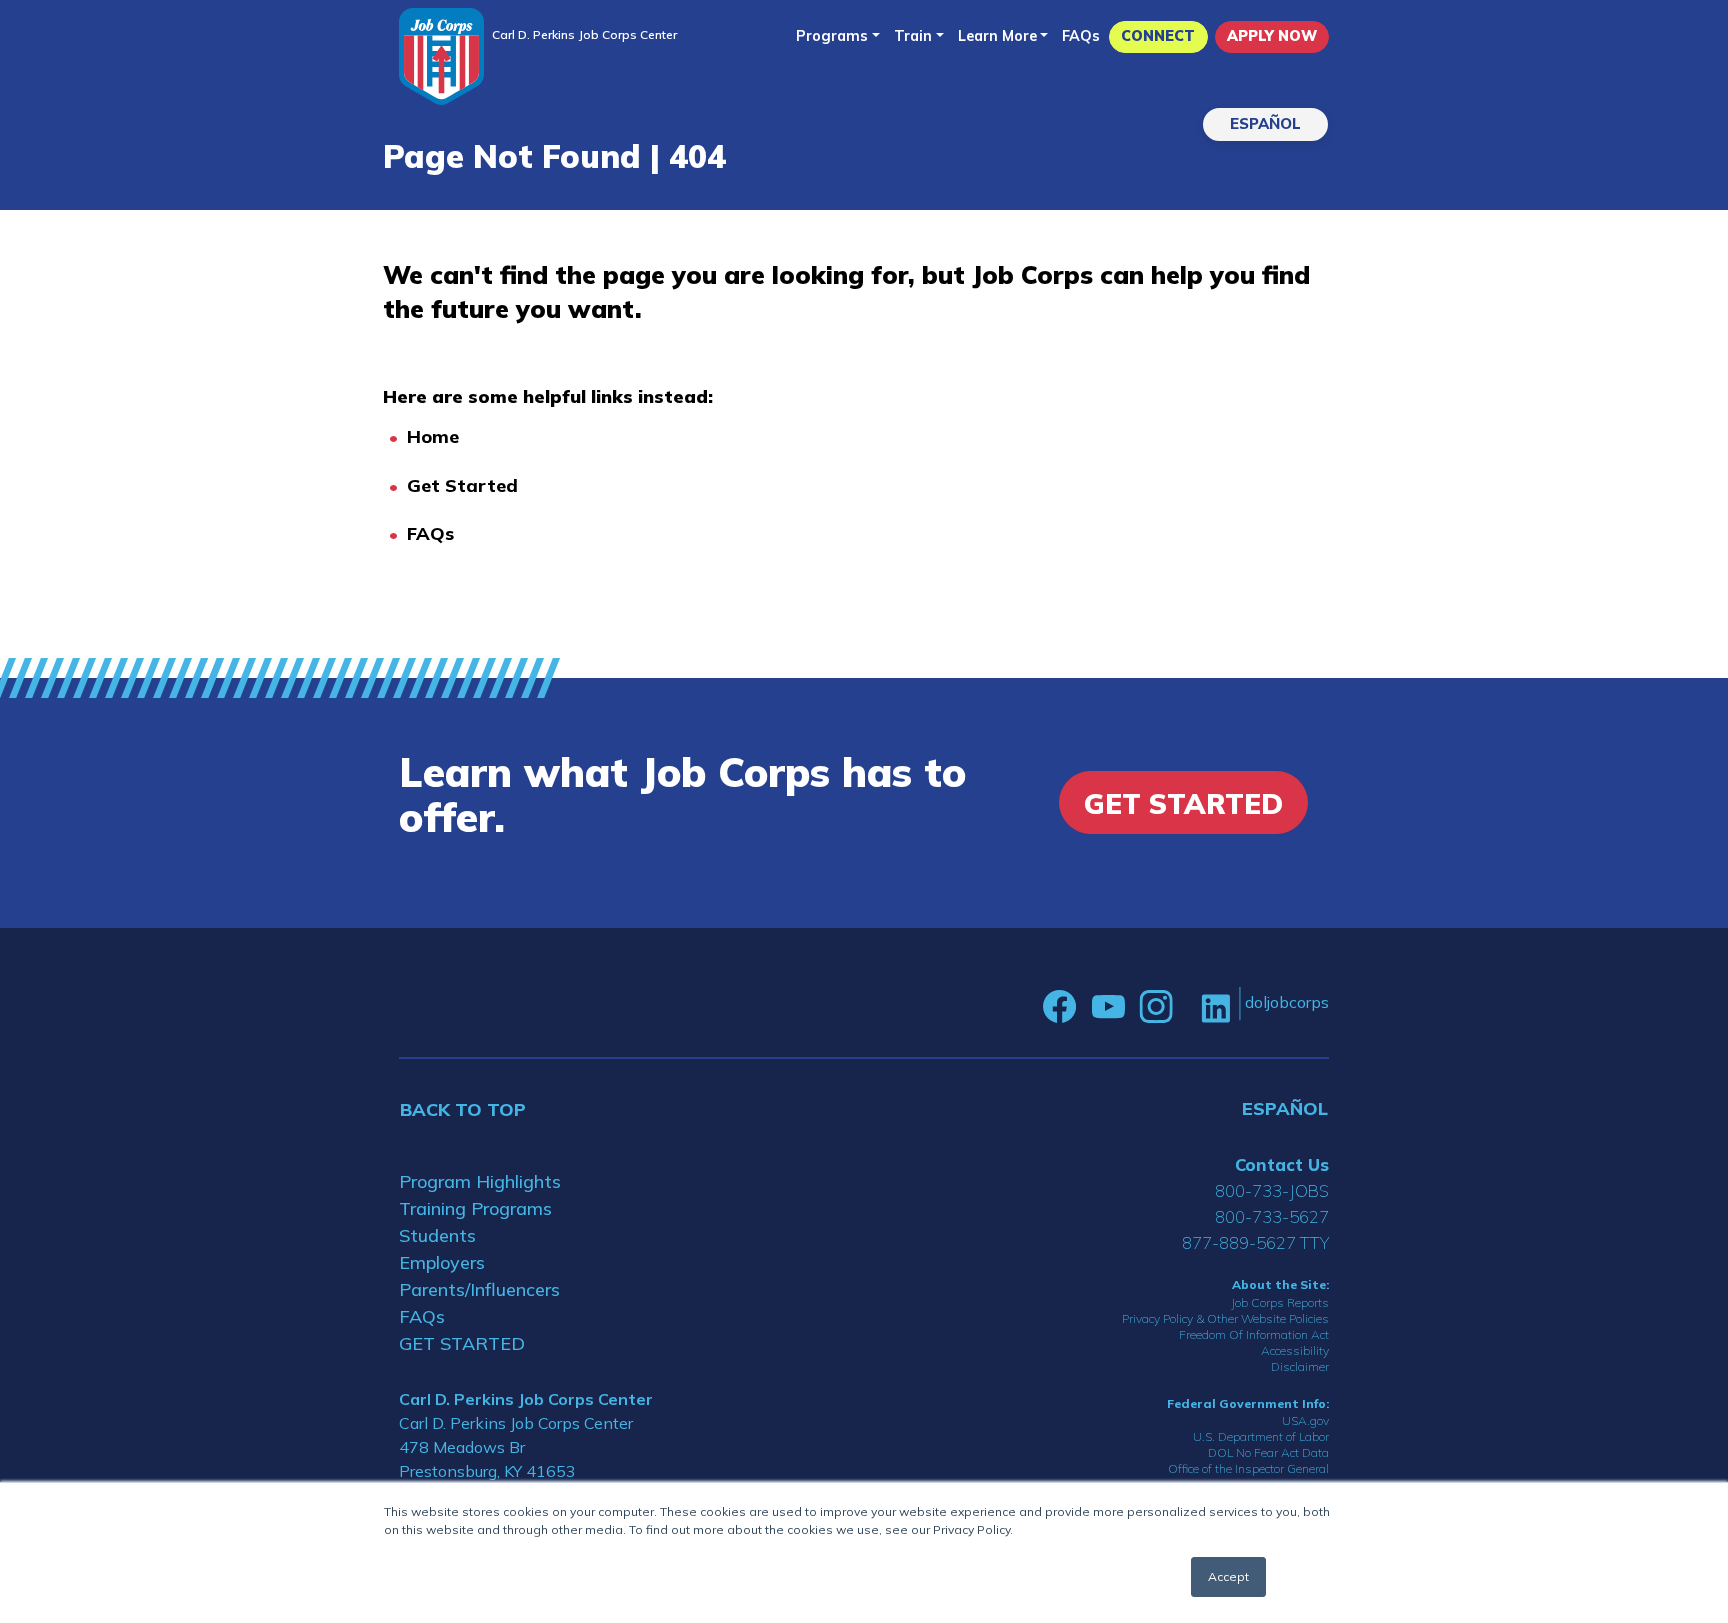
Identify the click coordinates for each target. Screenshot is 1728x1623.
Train (913, 36)
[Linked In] (1215, 1006)
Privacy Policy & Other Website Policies (1225, 1318)
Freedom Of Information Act (1254, 1334)
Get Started (462, 485)
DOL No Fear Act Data (1268, 1452)
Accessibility (1295, 1350)
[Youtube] (1108, 1007)
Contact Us (1282, 1164)
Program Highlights (480, 1181)
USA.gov (1305, 1420)
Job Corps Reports (1280, 1302)
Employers (442, 1262)
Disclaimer (1300, 1366)
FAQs (1081, 36)
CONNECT (1158, 36)
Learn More (997, 36)
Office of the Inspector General (1248, 1468)
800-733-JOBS (1272, 1190)
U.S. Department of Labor (1261, 1436)
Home (433, 436)
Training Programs (475, 1208)
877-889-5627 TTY (1255, 1242)
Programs (832, 36)
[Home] (441, 56)
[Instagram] (1156, 1007)
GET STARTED (462, 1343)
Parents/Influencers (479, 1289)
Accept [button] (1228, 1576)
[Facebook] (1060, 1007)
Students (437, 1235)
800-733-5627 (1272, 1216)
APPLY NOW (1272, 36)
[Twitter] (1187, 1007)
